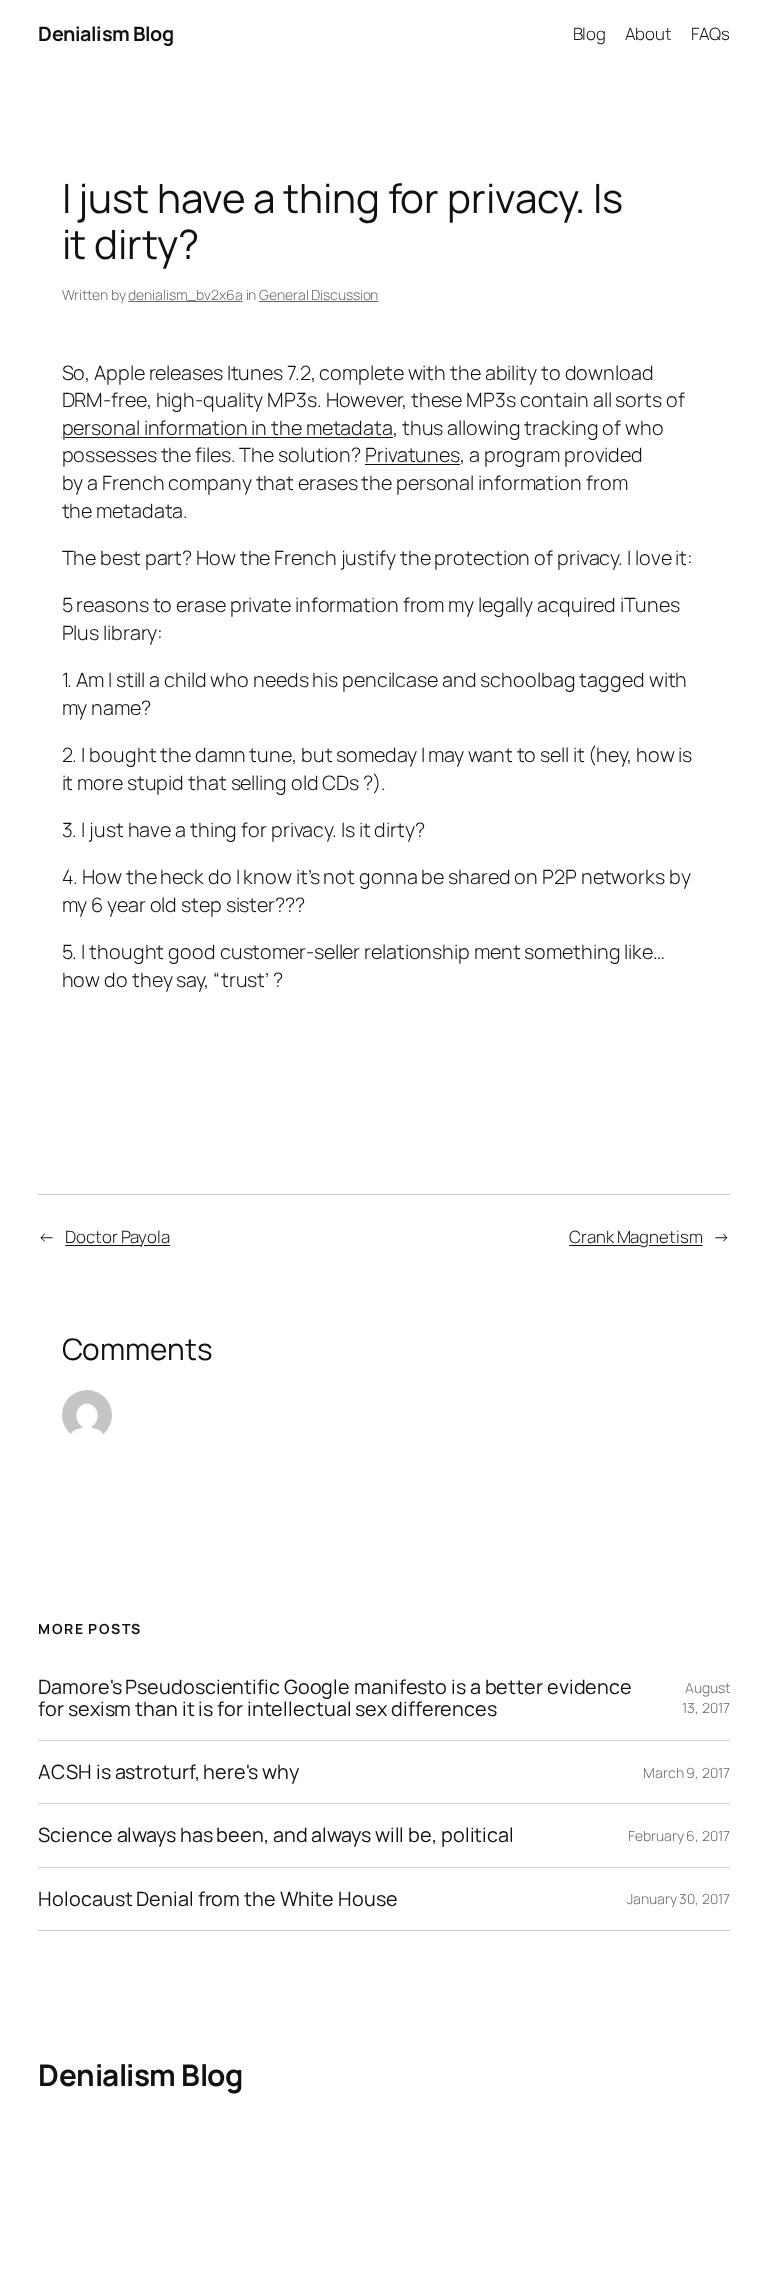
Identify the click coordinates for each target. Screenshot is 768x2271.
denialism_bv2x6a (185, 294)
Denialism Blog (105, 33)
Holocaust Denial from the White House (217, 1899)
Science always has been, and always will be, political (276, 1835)
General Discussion (318, 294)
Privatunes (412, 454)
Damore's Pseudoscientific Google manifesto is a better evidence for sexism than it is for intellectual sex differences (335, 1698)
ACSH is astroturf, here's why (168, 1772)
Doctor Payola (117, 1236)
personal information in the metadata (227, 427)
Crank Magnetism (636, 1236)
